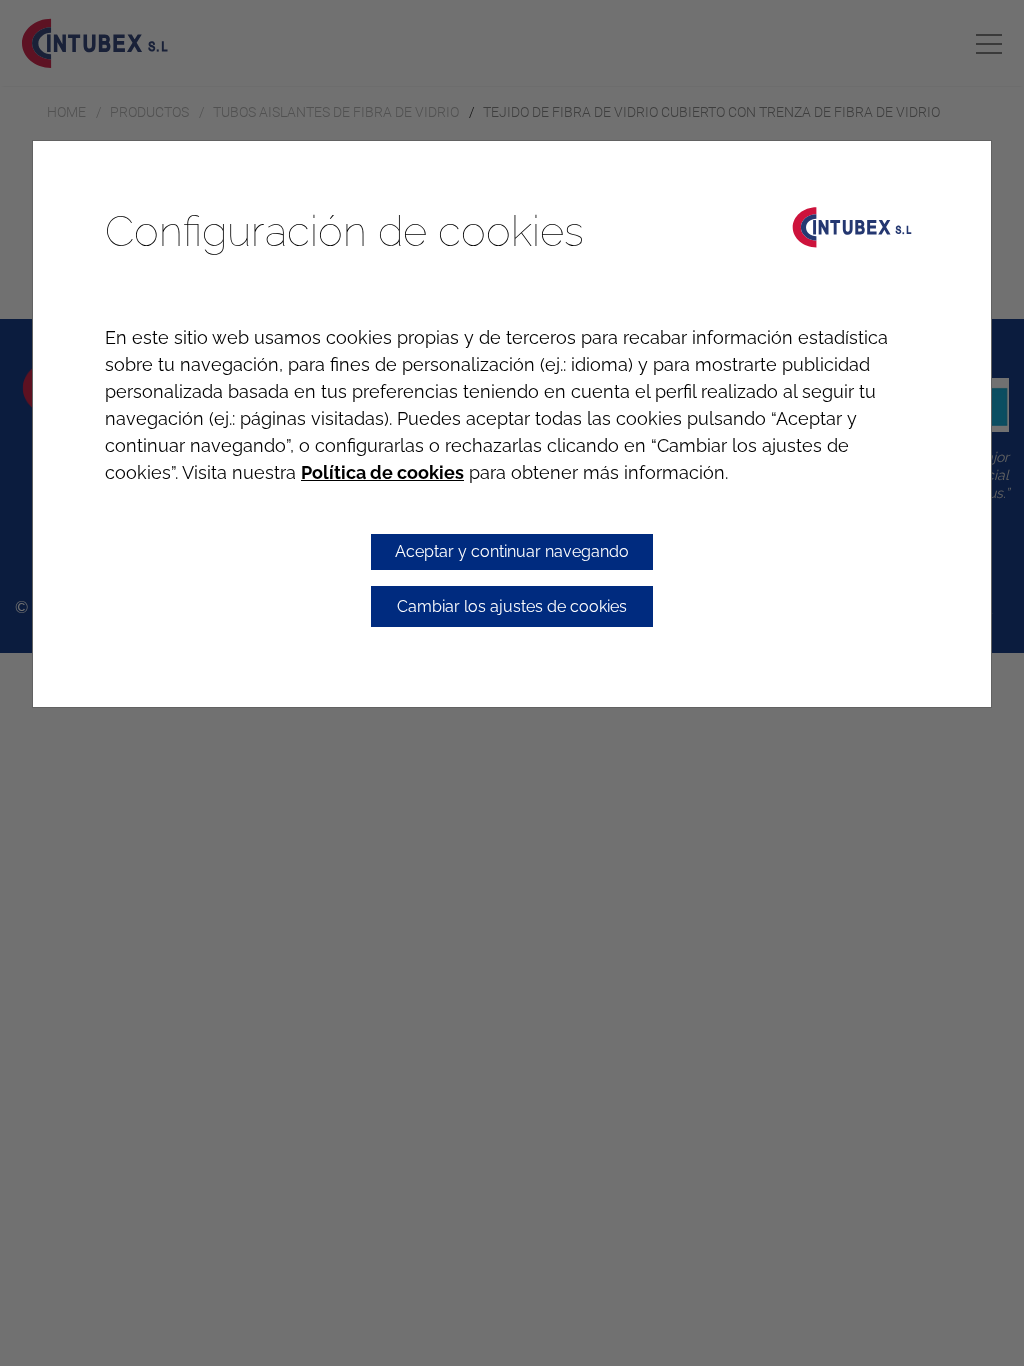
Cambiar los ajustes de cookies (512, 606)
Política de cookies (382, 472)
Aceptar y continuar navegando (512, 551)
